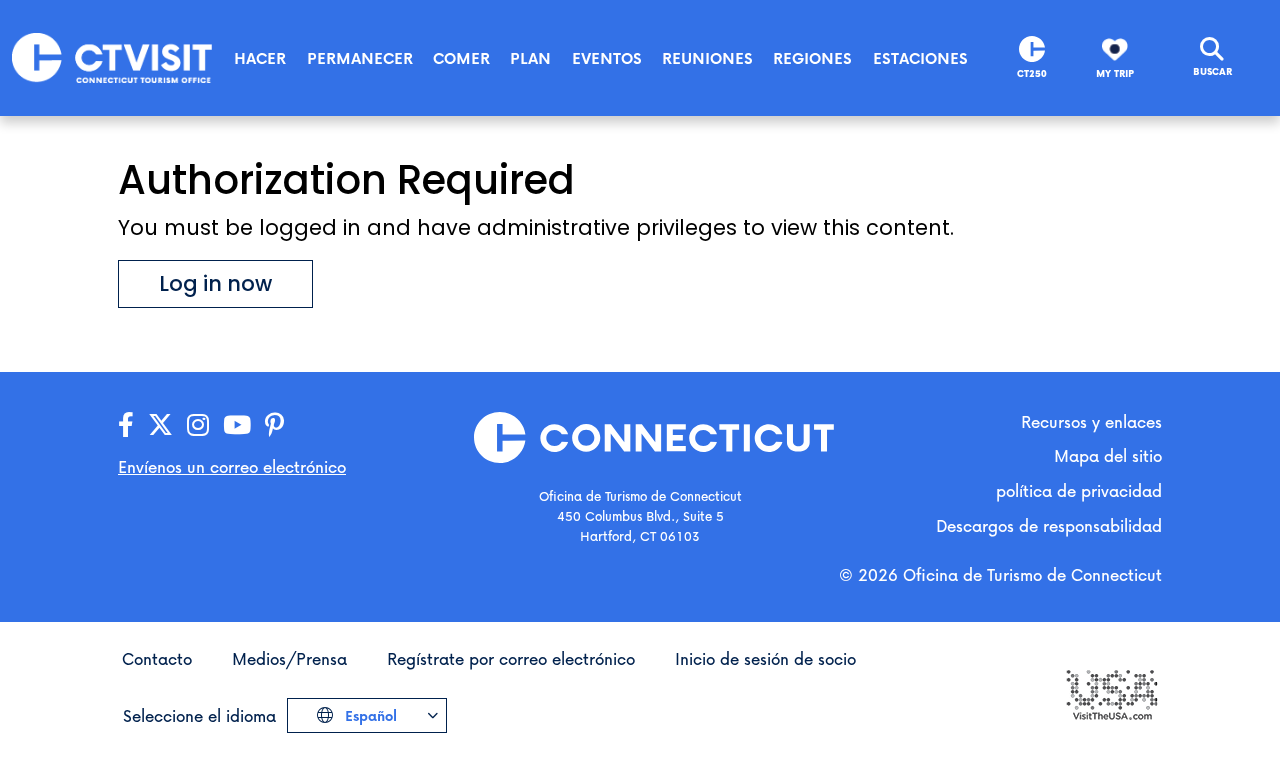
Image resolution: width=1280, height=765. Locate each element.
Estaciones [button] (920, 58)
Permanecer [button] (360, 58)
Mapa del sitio (1108, 455)
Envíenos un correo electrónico (232, 466)
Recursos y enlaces (1091, 421)
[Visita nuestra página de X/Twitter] (160, 425)
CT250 (1032, 73)
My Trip (1115, 73)
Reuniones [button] (707, 58)
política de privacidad (1079, 490)
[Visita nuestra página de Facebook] (126, 425)
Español (369, 715)
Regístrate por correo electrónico (511, 658)
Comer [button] (461, 58)
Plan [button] (530, 58)
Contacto (157, 658)
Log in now (215, 283)
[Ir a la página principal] (112, 56)
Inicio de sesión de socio (765, 658)
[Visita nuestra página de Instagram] (198, 425)
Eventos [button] (607, 58)
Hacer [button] (260, 58)
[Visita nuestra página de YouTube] (237, 425)
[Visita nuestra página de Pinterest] (274, 425)
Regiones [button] (812, 58)
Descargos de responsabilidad (1049, 525)
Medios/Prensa (289, 658)
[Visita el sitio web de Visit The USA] (1111, 692)
